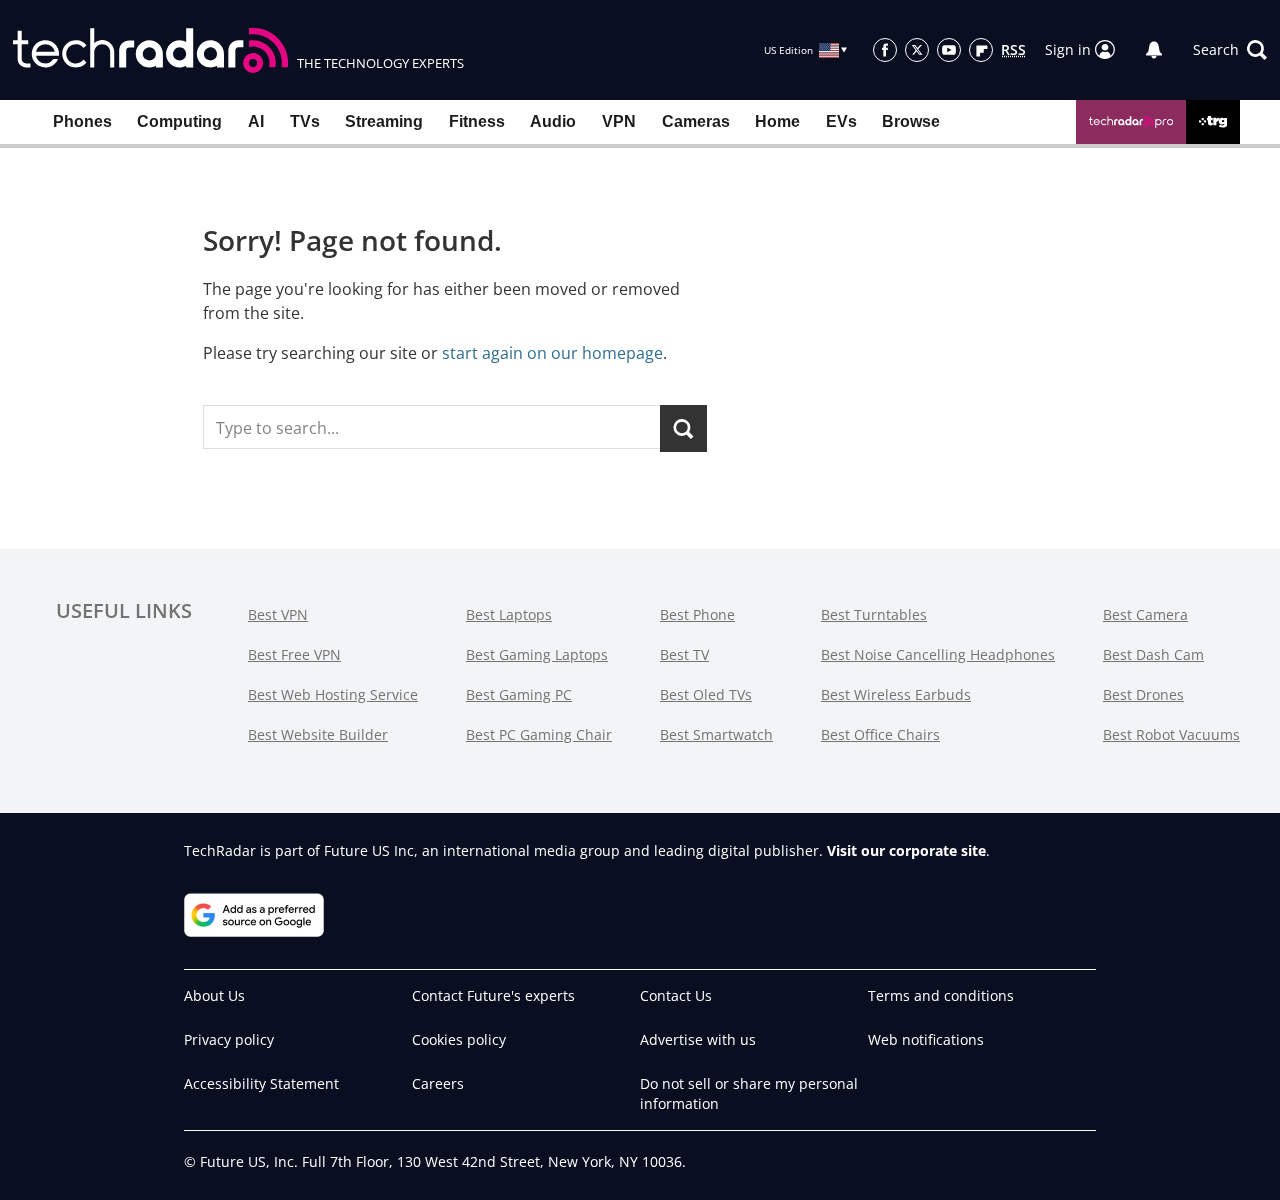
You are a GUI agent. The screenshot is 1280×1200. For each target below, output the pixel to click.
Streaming (384, 121)
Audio (553, 121)
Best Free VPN (294, 654)
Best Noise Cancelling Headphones (938, 654)
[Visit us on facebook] (885, 50)
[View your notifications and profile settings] (1154, 50)
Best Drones (1143, 694)
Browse (911, 121)
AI (256, 121)
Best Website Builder (318, 734)
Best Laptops (509, 614)
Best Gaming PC (519, 694)
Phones (82, 121)
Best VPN (278, 614)
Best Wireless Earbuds (896, 694)
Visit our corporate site (906, 850)
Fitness (477, 121)
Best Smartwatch (716, 734)
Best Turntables (874, 614)
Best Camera (1145, 614)
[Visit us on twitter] (917, 50)
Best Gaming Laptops (537, 654)
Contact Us (676, 995)
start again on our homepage (552, 353)
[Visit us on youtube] (949, 50)
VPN (619, 121)
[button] (1230, 50)
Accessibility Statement (261, 1083)
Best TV (684, 654)
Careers (438, 1083)
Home (777, 121)
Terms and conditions (941, 995)
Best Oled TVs (706, 694)
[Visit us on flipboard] (981, 50)
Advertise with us (698, 1039)
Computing (179, 121)
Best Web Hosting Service (333, 694)
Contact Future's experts (493, 995)
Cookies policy (459, 1039)
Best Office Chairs (880, 734)
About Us (214, 995)
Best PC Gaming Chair (539, 734)
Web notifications (926, 1039)
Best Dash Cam (1153, 654)
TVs (305, 121)
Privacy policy (229, 1039)
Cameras (696, 121)
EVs (841, 121)
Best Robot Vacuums (1171, 734)
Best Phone (697, 614)
